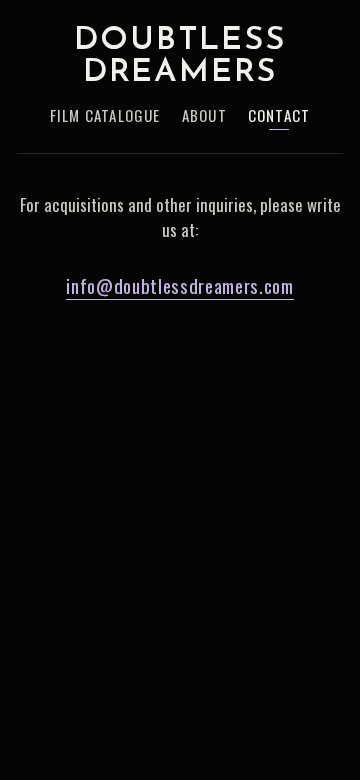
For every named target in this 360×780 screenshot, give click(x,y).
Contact (279, 117)
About (204, 117)
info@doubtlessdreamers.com (179, 285)
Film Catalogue (105, 117)
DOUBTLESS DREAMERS (179, 57)
